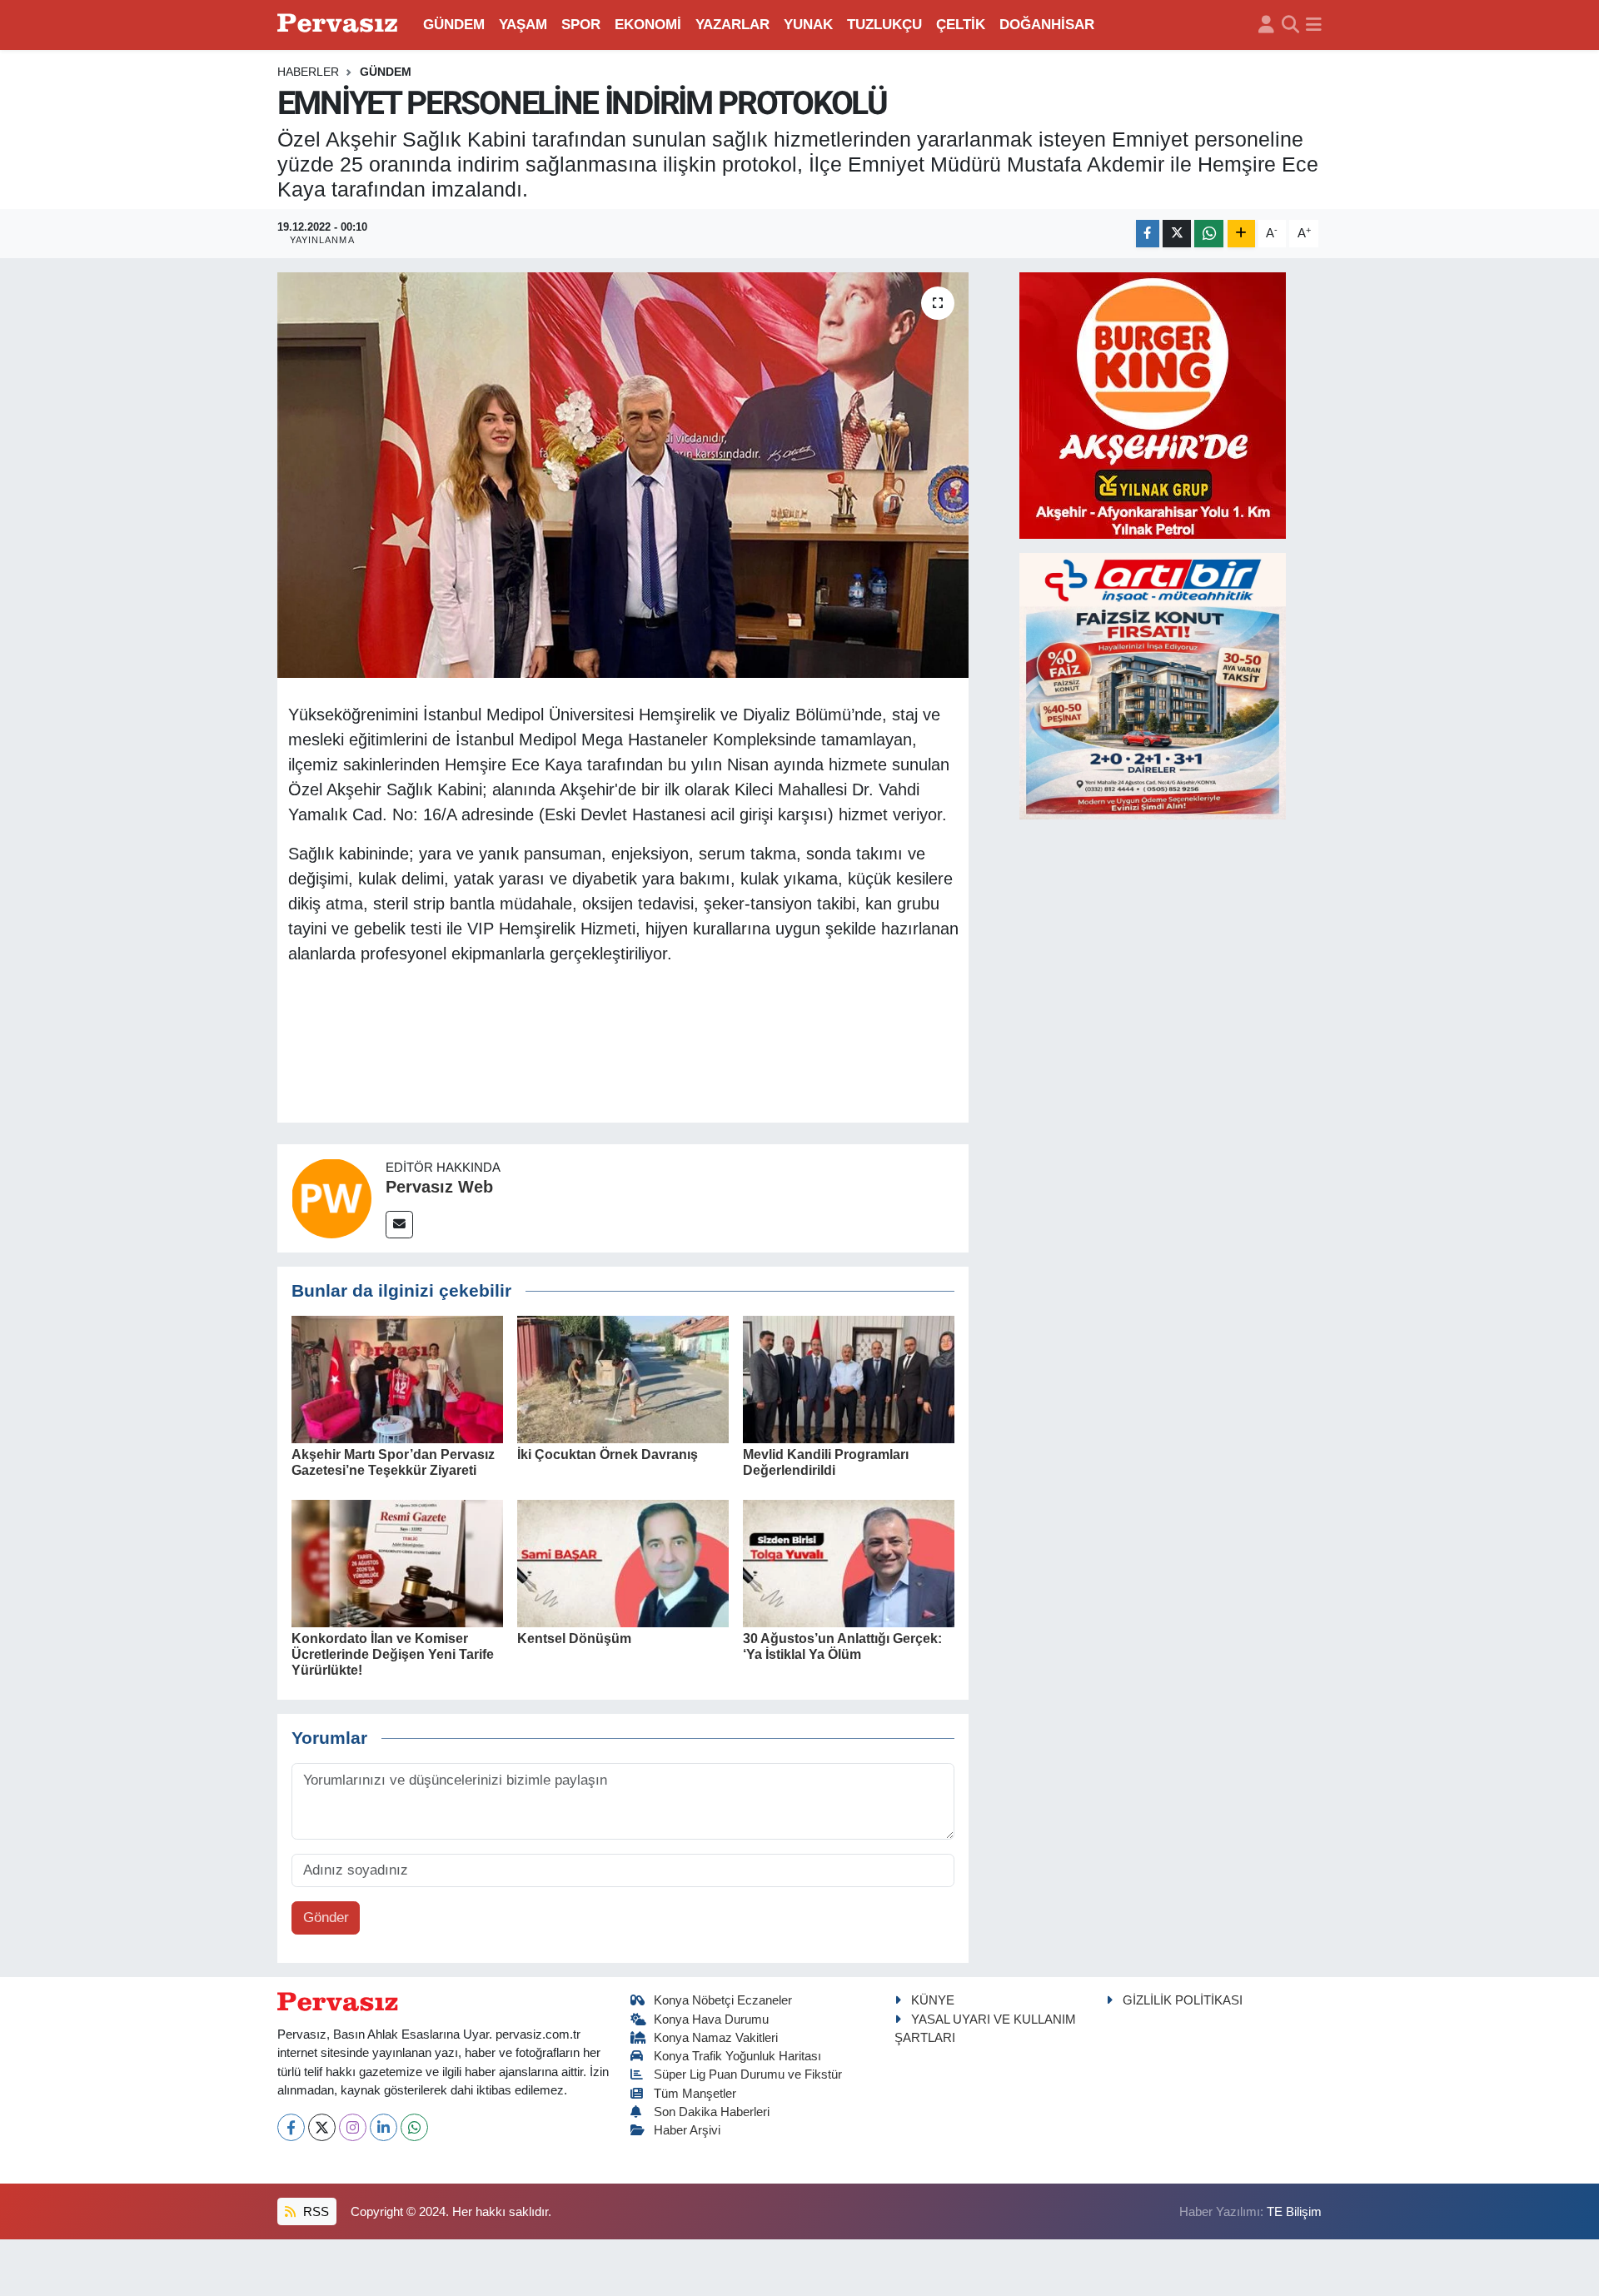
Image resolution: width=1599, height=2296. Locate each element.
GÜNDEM (454, 25)
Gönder (326, 1917)
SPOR (581, 25)
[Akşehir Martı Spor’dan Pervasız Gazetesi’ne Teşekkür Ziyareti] (397, 1379)
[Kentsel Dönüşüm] (623, 1563)
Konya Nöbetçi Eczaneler (723, 2000)
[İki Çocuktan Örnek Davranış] (623, 1379)
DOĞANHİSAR (1047, 25)
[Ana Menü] (1314, 25)
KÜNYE (933, 2000)
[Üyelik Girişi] (1266, 25)
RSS (314, 2212)
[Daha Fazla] (1241, 234)
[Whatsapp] (414, 2127)
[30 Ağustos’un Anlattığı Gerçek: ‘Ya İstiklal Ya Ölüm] (849, 1563)
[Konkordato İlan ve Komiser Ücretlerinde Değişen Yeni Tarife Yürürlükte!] (397, 1563)
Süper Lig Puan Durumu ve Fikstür (748, 2074)
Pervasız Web (439, 1187)
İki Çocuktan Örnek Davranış (608, 1454)
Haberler (308, 72)
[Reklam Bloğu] (1153, 404)
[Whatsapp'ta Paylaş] (1209, 234)
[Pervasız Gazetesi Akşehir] (340, 25)
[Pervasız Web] (331, 1197)
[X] (322, 2127)
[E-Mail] (399, 1225)
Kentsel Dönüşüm (574, 1639)
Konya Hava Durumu (711, 2020)
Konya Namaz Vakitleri (716, 2038)
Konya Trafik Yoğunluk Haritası (737, 2056)
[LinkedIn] (384, 2127)
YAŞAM (523, 25)
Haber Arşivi (687, 2130)
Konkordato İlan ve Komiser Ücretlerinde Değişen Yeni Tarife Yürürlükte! (393, 1654)
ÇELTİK (961, 25)
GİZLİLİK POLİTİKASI (1183, 2000)
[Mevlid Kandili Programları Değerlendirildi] (849, 1379)
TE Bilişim (1294, 2212)
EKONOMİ (648, 25)
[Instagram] (353, 2127)
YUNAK (808, 25)
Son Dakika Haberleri (712, 2112)
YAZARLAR (732, 25)
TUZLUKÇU (884, 25)
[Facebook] (291, 2127)
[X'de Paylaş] (1177, 234)
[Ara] (1290, 25)
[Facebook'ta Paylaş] (1148, 234)
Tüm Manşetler (695, 2094)
